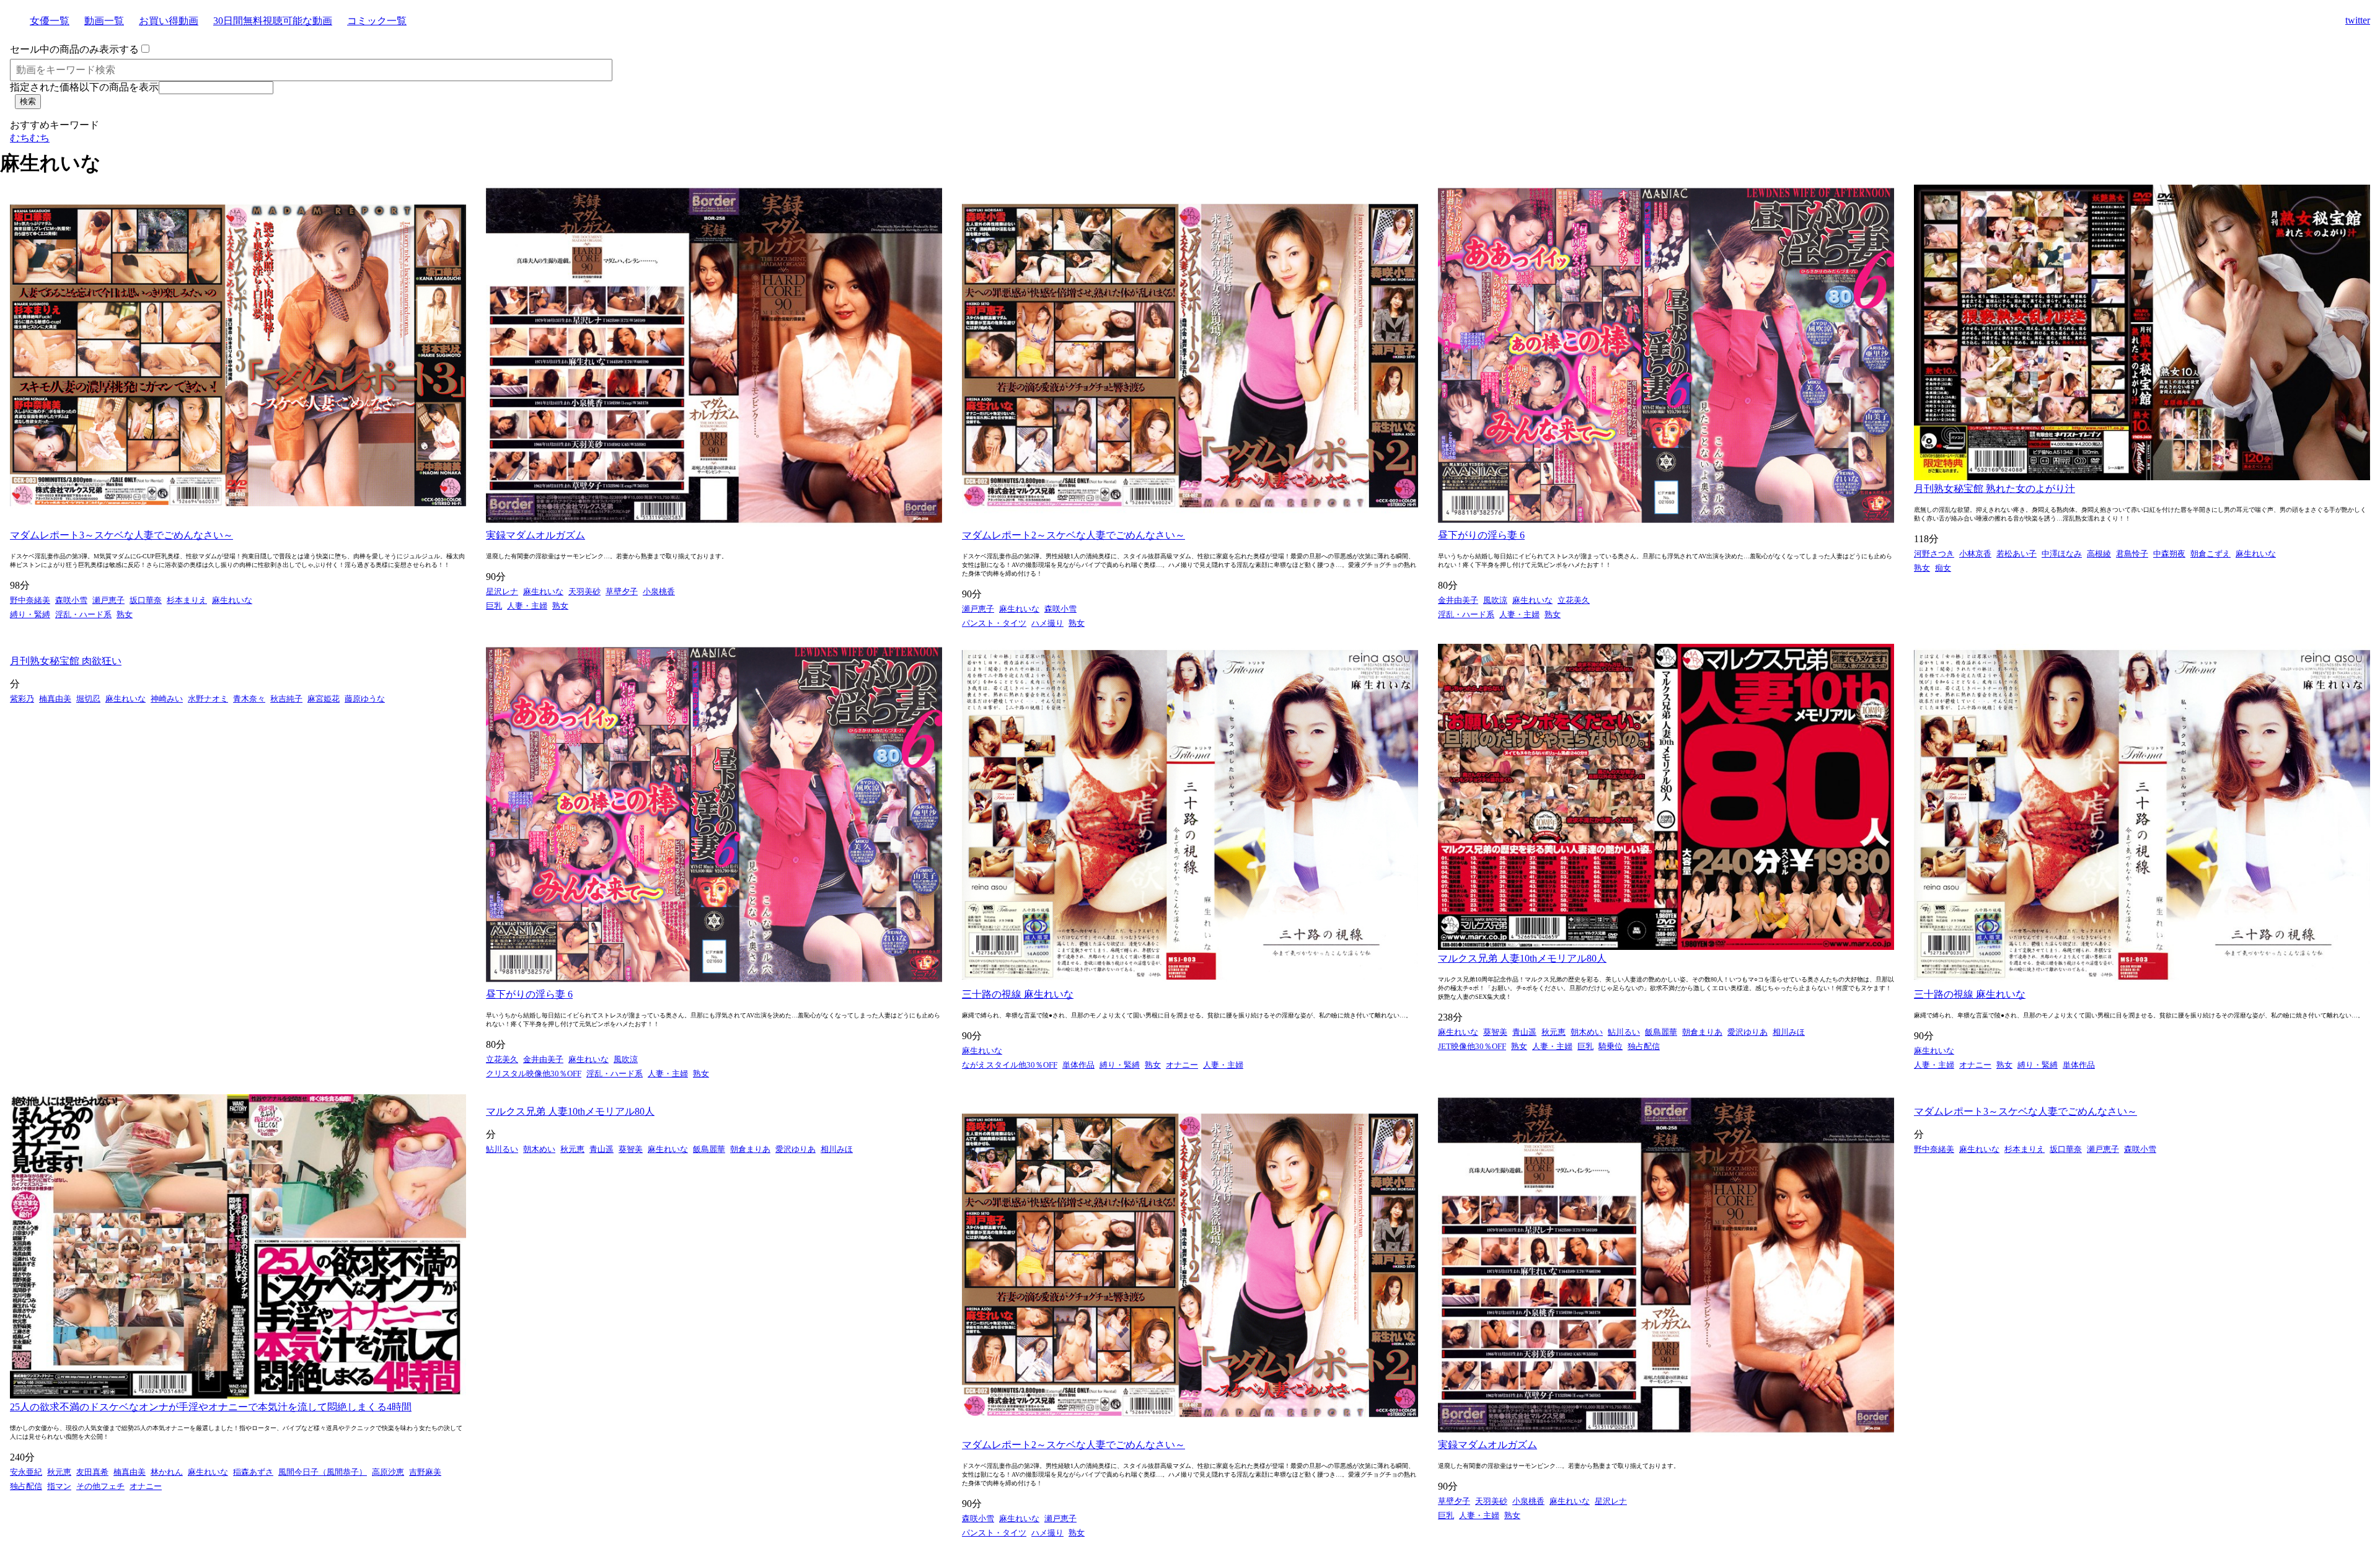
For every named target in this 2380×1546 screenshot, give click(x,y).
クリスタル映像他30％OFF (534, 1074)
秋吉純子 (286, 699)
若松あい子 (2016, 554)
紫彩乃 (22, 699)
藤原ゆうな (365, 699)
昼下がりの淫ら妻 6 (1481, 535)
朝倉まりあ (1702, 1032)
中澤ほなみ (2062, 554)
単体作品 (1078, 1065)
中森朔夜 (2169, 554)
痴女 (1943, 568)
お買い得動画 (169, 21)
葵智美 (1495, 1032)
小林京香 (1975, 554)
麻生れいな (232, 600)
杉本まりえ (187, 600)
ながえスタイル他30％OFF (1010, 1065)
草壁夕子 (622, 591)
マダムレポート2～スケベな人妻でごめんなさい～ (1073, 535)
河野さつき (1934, 554)
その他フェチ (100, 1486)
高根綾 (2099, 554)
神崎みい (167, 699)
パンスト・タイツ (994, 623)
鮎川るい (1624, 1032)
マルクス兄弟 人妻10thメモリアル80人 (1522, 958)
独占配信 (1644, 1046)
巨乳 (494, 606)
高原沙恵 (388, 1472)
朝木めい (1587, 1032)
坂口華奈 (146, 600)
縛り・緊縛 (30, 614)
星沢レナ (502, 591)
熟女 (125, 614)
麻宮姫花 (324, 699)
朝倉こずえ (2210, 554)
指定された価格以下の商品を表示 (84, 87)
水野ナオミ (208, 699)
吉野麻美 (425, 1472)
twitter (2358, 20)
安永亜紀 (26, 1472)
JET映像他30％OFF (1472, 1046)
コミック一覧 (377, 21)
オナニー (1182, 1065)
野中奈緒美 (30, 600)
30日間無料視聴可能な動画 (273, 21)
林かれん (167, 1472)
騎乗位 (1611, 1046)
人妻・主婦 (527, 606)
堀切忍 (88, 699)
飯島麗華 (1661, 1032)
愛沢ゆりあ (1748, 1032)
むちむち (30, 138)
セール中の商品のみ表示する (74, 49)
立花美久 (1574, 600)
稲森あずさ (253, 1472)
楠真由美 (55, 699)
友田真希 (92, 1472)
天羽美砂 (584, 591)
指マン (59, 1486)
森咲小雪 (71, 600)
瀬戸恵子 (108, 600)
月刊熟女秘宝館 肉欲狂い (66, 661)
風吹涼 (1495, 600)
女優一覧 (50, 21)
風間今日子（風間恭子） (323, 1472)
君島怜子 (2132, 554)
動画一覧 (104, 21)
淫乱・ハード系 (83, 614)
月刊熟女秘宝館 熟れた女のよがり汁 (1994, 489)
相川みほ (1789, 1032)
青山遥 (1524, 1032)
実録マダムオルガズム (535, 535)
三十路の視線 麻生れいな (1018, 994)
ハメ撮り (1047, 623)
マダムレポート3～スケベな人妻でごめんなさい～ (121, 535)
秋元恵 (1554, 1032)
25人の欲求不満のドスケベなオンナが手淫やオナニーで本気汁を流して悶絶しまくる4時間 (211, 1407)
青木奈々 (249, 699)
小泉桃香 (659, 591)
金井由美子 (1458, 600)
